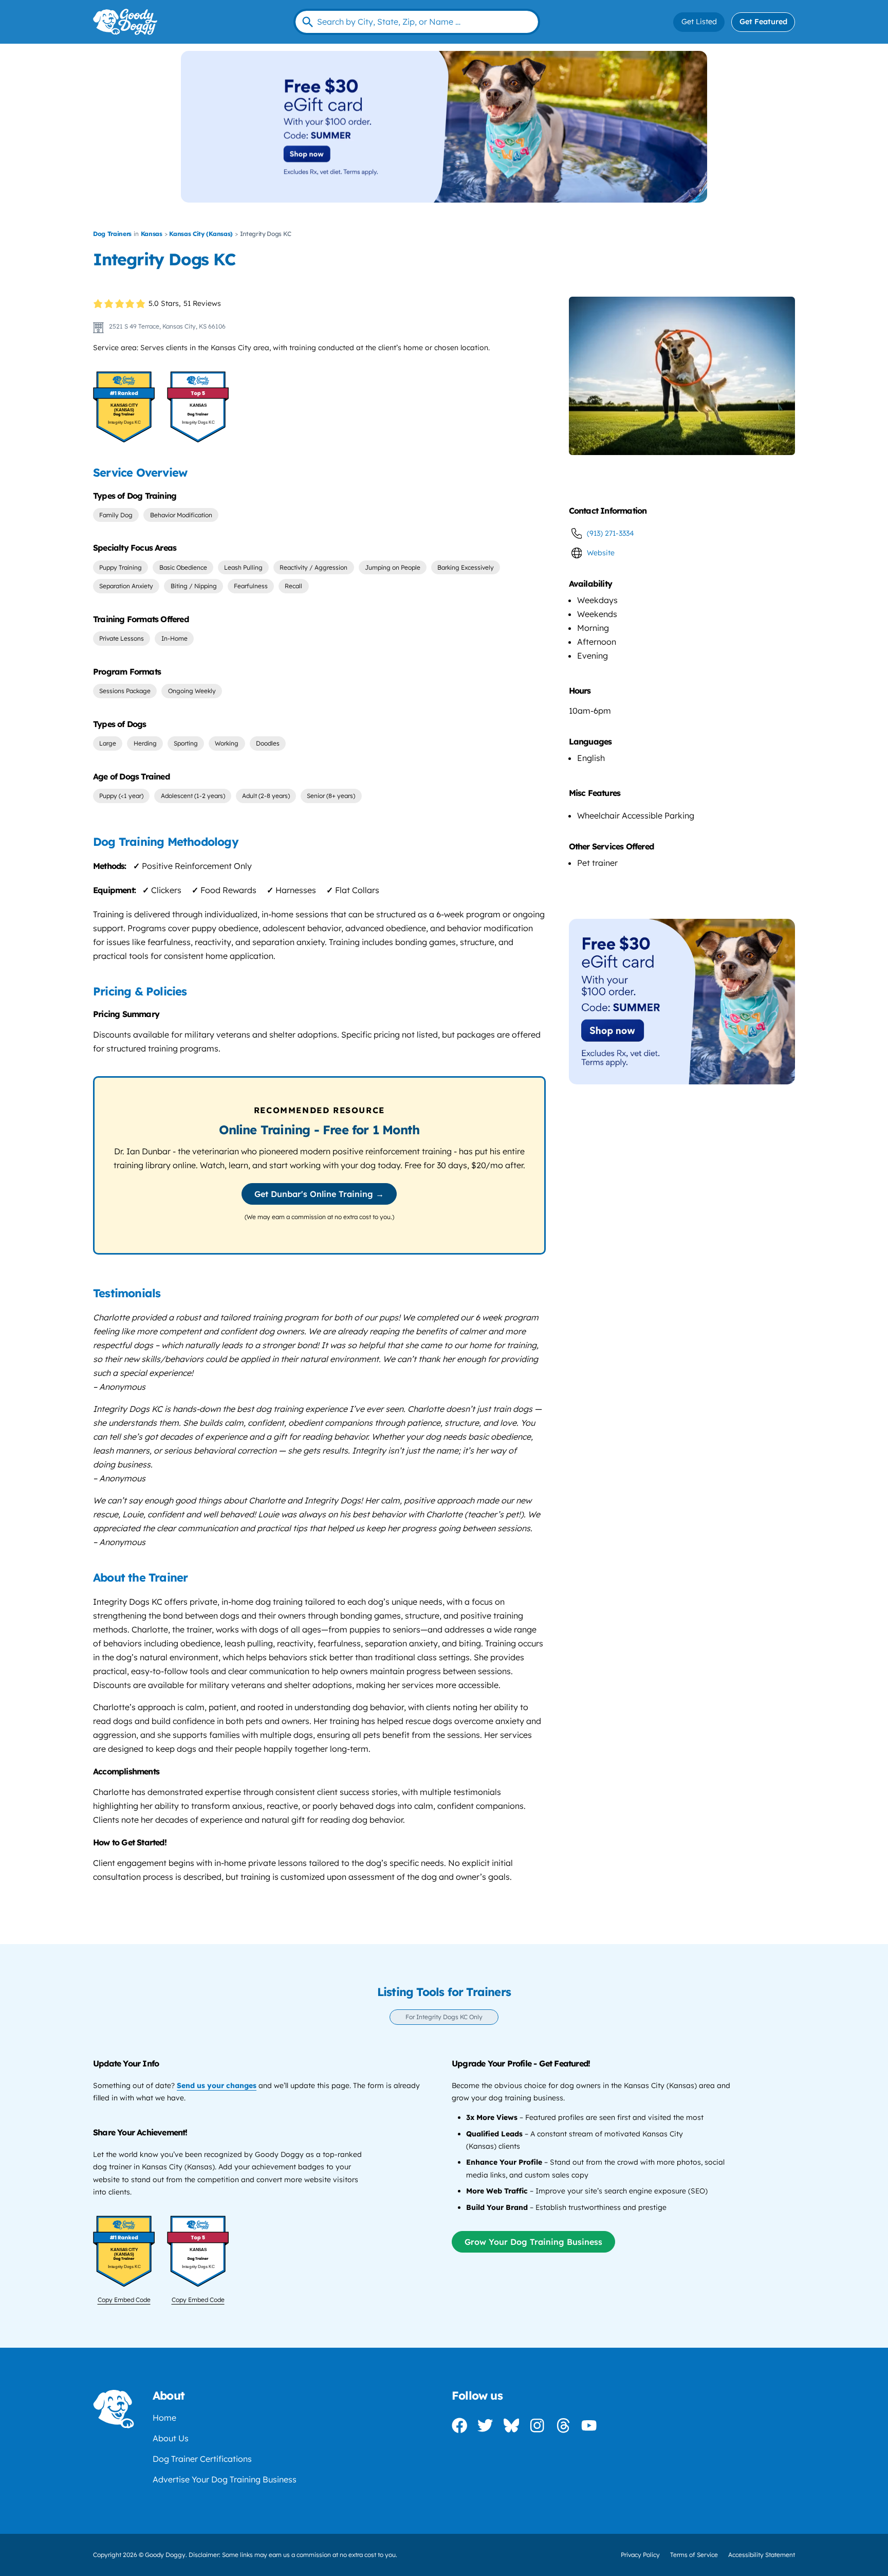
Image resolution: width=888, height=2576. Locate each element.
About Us (171, 2438)
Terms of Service (694, 2555)
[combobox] (417, 22)
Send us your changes (217, 2085)
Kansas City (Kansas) (201, 234)
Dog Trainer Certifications (202, 2459)
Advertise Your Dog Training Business (225, 2479)
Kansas (152, 234)
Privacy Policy (640, 2555)
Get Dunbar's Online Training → (319, 1194)
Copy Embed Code (124, 2300)
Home (164, 2418)
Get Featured (763, 22)
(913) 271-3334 (610, 533)
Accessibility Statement (762, 2555)
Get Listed (699, 22)
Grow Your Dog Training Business (533, 2242)
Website (601, 553)
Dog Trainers (112, 234)
